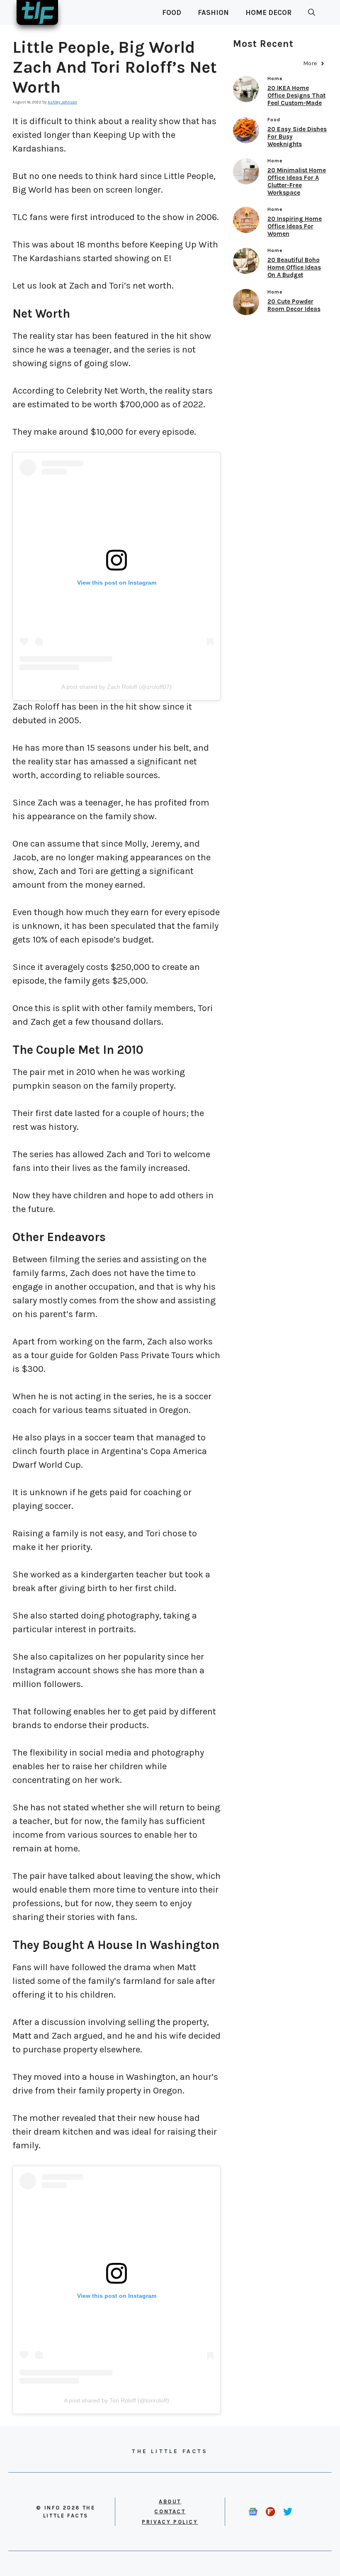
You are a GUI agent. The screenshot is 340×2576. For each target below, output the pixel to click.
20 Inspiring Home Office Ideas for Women (295, 226)
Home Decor (268, 12)
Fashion (213, 12)
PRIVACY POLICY (170, 2522)
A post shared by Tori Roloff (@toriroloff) (117, 2400)
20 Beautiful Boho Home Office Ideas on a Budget (294, 267)
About (170, 2501)
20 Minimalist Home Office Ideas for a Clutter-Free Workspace (297, 181)
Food (172, 12)
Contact (170, 2511)
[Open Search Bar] (312, 12)
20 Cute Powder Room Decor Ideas (294, 305)
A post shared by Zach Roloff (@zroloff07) (117, 687)
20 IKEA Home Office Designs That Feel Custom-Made (296, 95)
